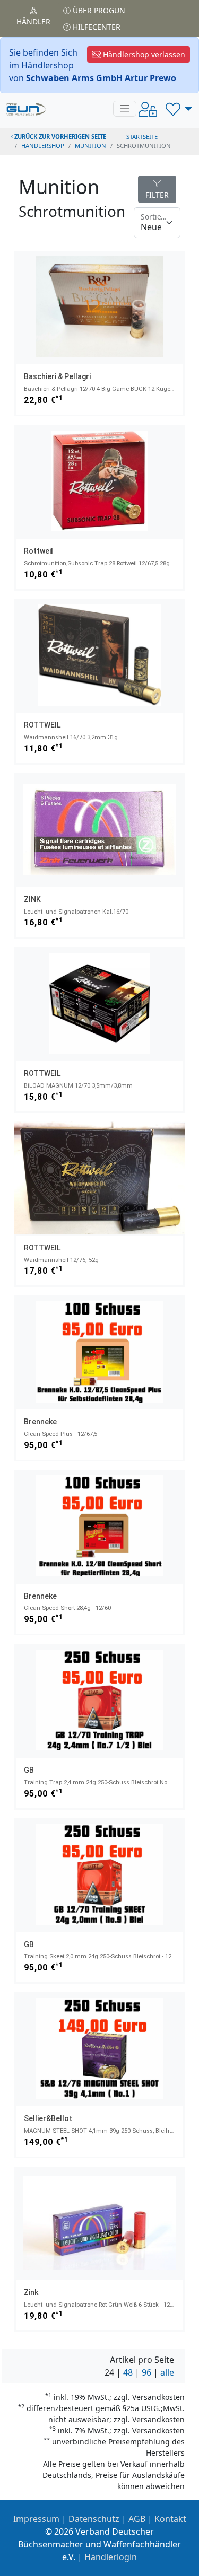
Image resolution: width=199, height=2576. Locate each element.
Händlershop (43, 146)
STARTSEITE (142, 137)
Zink (31, 2292)
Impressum (36, 2519)
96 (146, 2372)
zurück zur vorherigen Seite (59, 137)
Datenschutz (94, 2519)
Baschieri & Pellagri (57, 376)
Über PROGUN (98, 10)
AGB (137, 2519)
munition (90, 146)
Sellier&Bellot (48, 2118)
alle (167, 2372)
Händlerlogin (111, 2557)
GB (29, 1770)
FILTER (157, 195)
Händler (33, 21)
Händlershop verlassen (143, 54)
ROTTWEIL (42, 725)
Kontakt (170, 2519)
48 (128, 2372)
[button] (179, 109)
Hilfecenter (96, 27)
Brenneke (40, 1422)
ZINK (32, 899)
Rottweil (38, 551)
